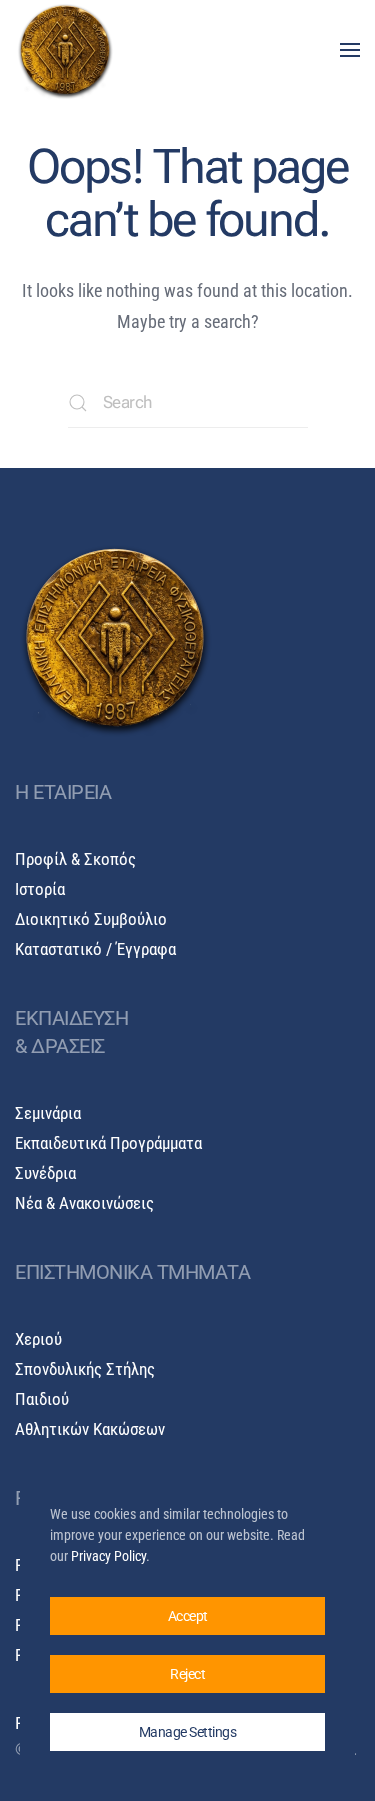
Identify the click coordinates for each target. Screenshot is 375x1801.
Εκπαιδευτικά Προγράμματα (108, 1143)
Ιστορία (40, 889)
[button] (350, 50)
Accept (188, 1616)
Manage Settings (188, 1732)
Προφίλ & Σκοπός (75, 859)
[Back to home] (65, 50)
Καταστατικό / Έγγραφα (95, 949)
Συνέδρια (45, 1173)
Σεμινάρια (48, 1113)
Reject (187, 1674)
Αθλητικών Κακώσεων (90, 1429)
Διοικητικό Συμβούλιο (91, 919)
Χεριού (38, 1339)
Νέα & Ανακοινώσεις (84, 1203)
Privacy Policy (108, 1556)
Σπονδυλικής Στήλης (85, 1369)
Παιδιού (42, 1399)
